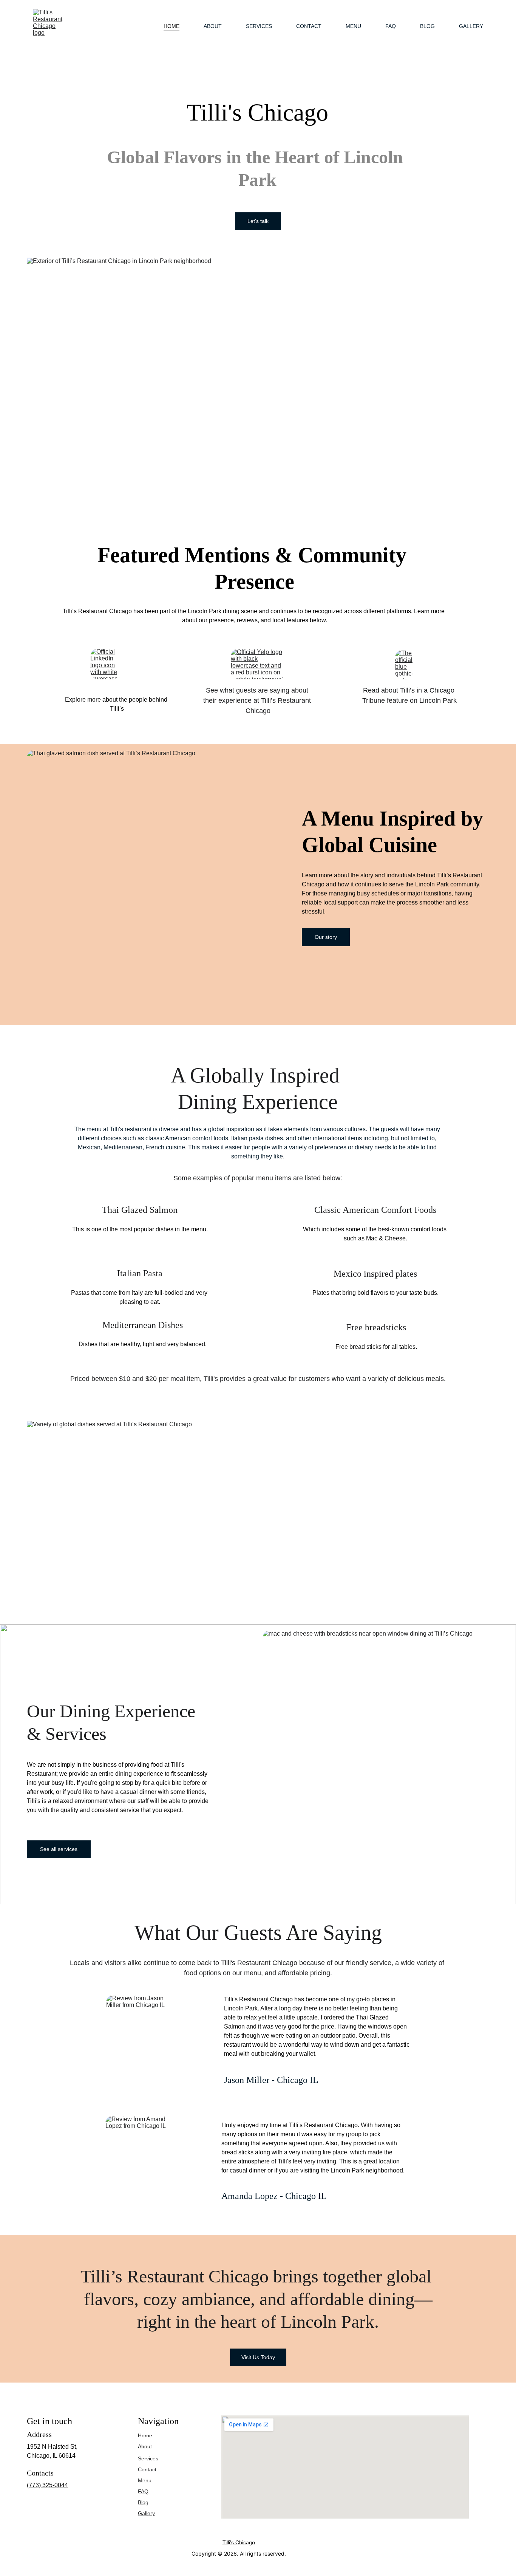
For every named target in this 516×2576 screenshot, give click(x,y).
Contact (309, 26)
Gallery (471, 26)
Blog (427, 26)
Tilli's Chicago (239, 2542)
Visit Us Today (258, 2357)
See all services (59, 1849)
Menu (353, 26)
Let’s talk (258, 221)
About (213, 26)
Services (259, 26)
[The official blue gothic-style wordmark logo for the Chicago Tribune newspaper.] (410, 665)
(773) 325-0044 (47, 2485)
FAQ (391, 26)
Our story (326, 937)
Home (171, 26)
